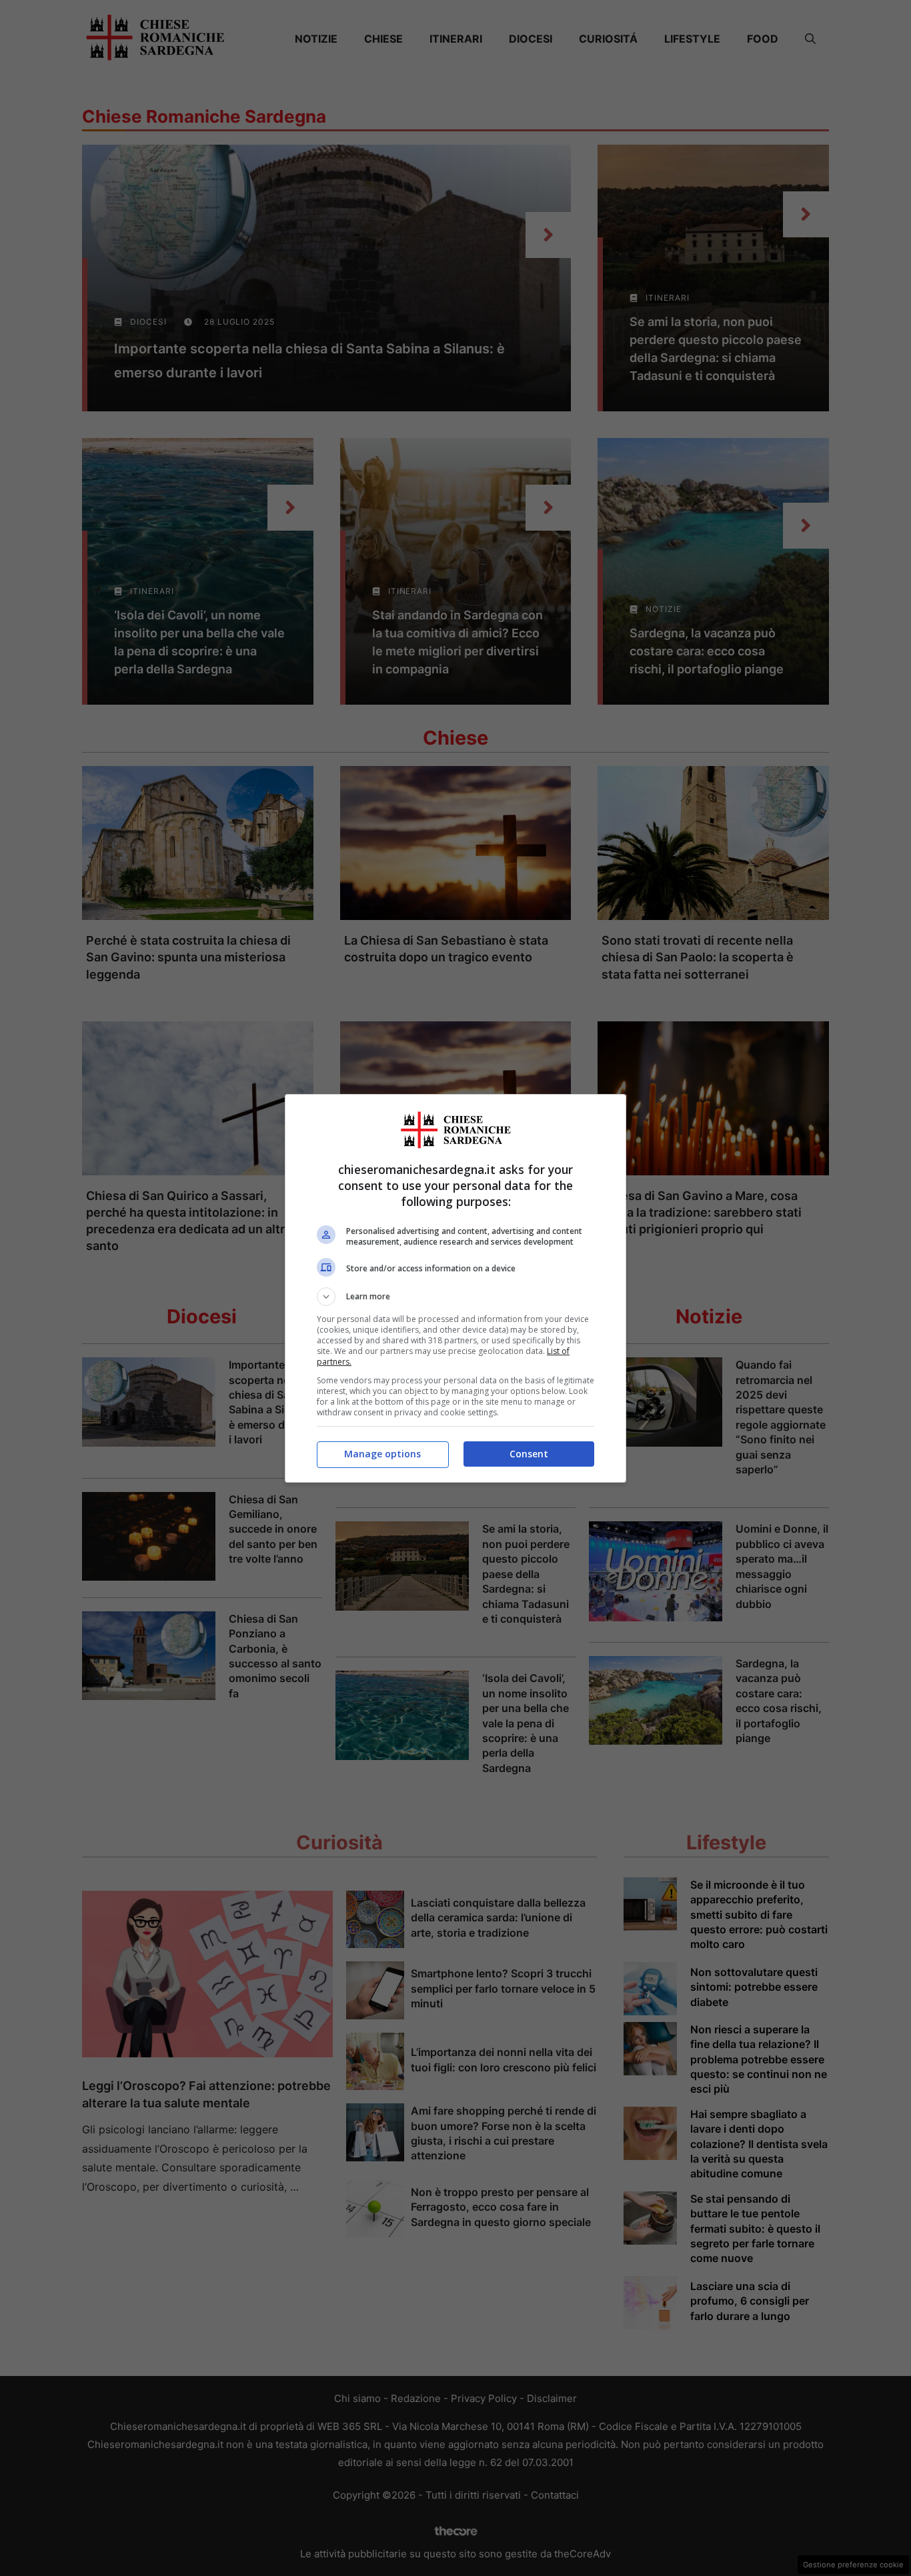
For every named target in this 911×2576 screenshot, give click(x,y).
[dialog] (455, 1288)
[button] (455, 1297)
